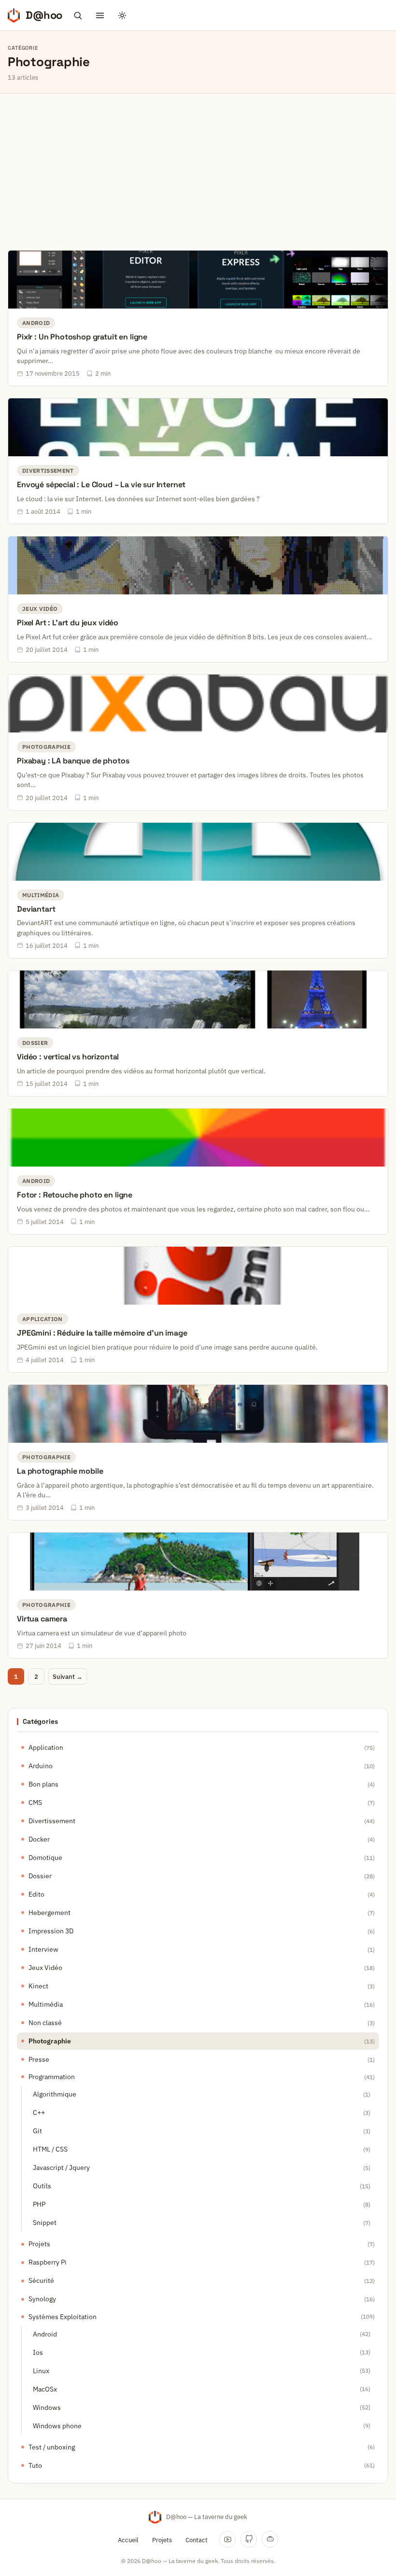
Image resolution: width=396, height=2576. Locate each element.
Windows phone (57, 2426)
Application (46, 1747)
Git (37, 2131)
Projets (39, 2244)
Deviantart (36, 909)
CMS (35, 1802)
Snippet (45, 2223)
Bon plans (43, 1784)
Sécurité (41, 2280)
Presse (39, 2059)
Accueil (128, 2540)
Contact (197, 2540)
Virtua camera (42, 1619)
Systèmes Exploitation (63, 2317)
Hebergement (49, 1913)
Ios (38, 2352)
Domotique (45, 1858)
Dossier (40, 1876)
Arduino (41, 1766)
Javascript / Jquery (61, 2168)
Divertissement (52, 1821)
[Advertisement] (198, 166)
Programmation (52, 2077)
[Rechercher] (78, 15)
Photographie (50, 2041)
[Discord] (270, 2539)
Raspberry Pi (48, 2262)
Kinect (38, 1986)
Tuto (35, 2465)
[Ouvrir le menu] (100, 15)
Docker (39, 1839)
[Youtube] (227, 2539)
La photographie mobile (60, 1471)
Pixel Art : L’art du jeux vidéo (68, 623)
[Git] (249, 2539)
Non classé (45, 2023)
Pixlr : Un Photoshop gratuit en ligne (82, 337)
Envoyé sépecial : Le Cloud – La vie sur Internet (101, 485)
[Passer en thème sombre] (122, 15)
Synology (42, 2299)
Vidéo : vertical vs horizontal (68, 1057)
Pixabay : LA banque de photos (73, 761)
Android (45, 2334)
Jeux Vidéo (45, 1968)
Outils (42, 2186)
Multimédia (46, 2004)
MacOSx (45, 2389)
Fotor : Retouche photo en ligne (75, 1195)
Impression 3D (51, 1931)
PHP (39, 2204)
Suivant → (68, 1677)
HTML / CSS (50, 2149)
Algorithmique (55, 2094)
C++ (39, 2112)
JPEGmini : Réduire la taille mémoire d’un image (102, 1333)
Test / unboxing (52, 2447)
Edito (36, 1894)
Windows (47, 2407)
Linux (41, 2371)
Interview (43, 1949)
